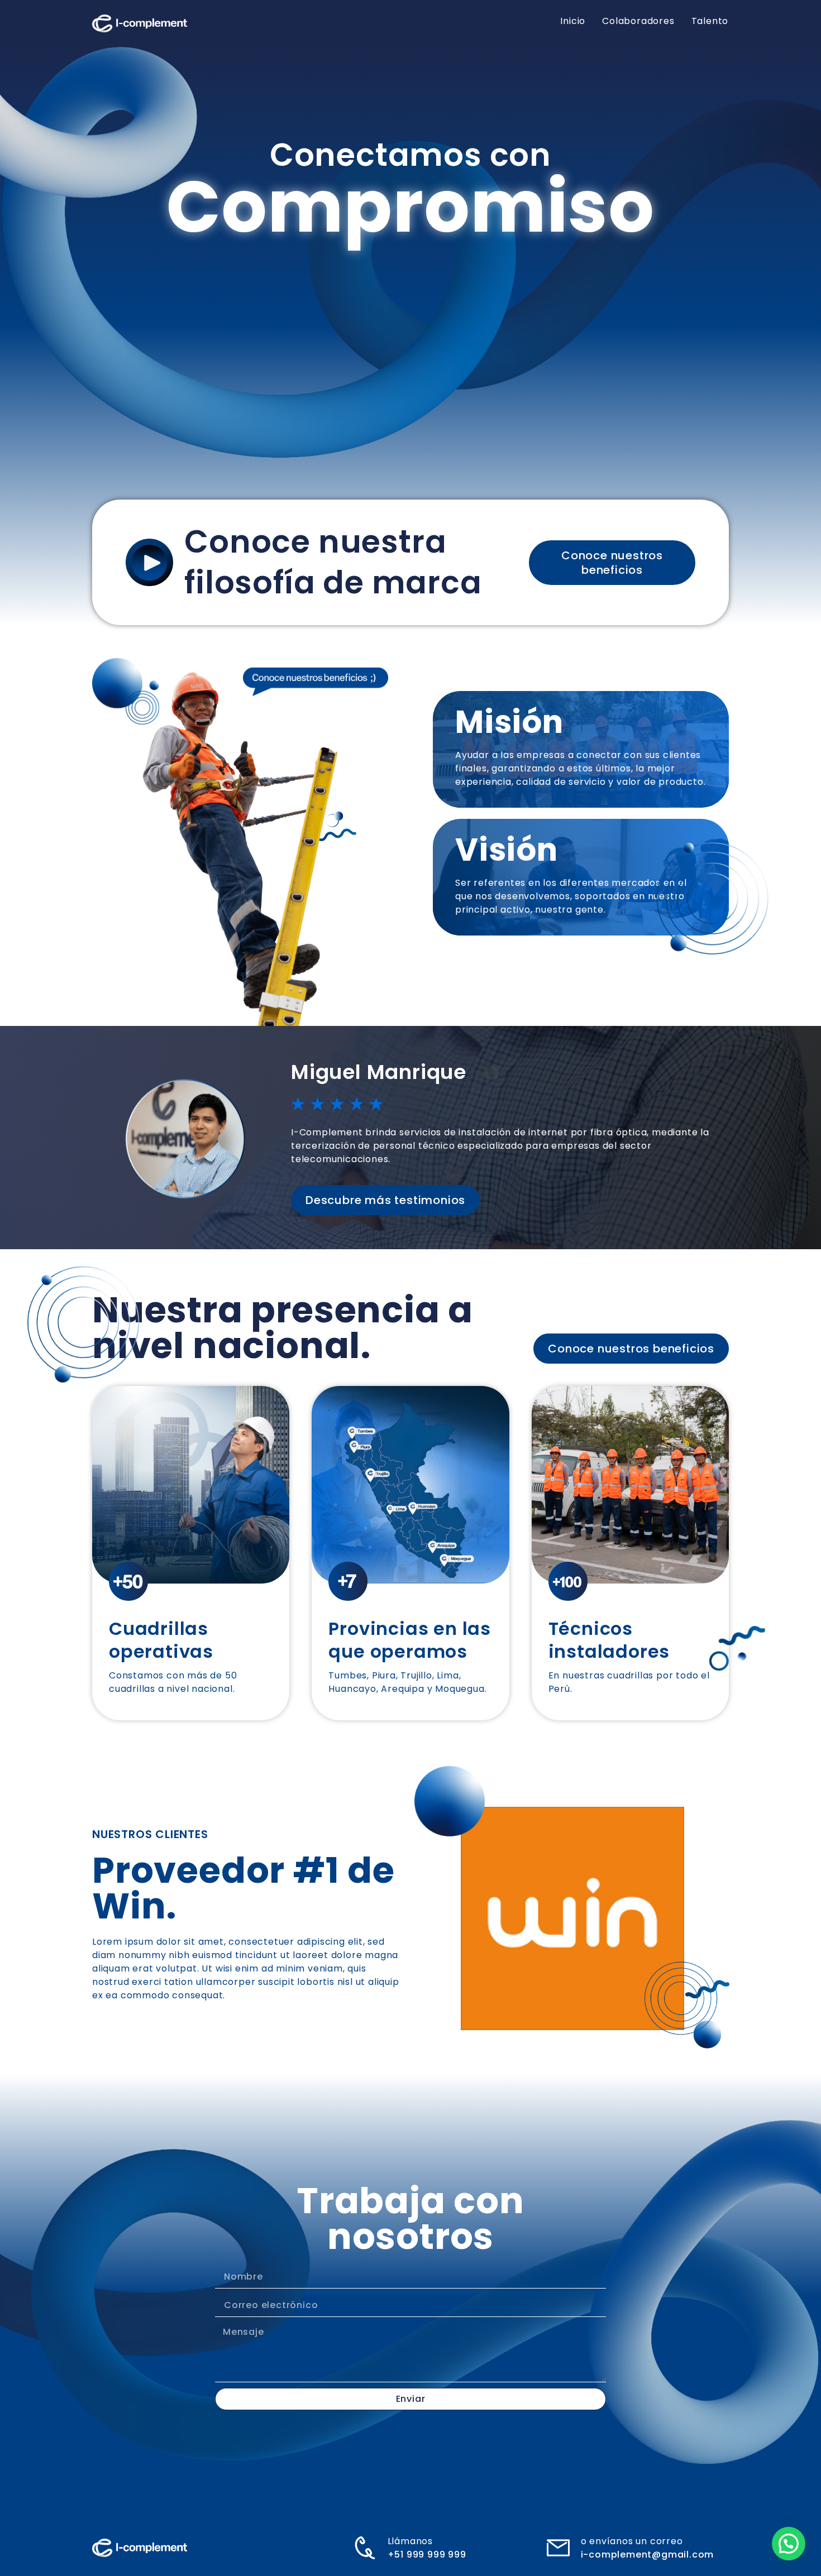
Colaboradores (638, 21)
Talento (710, 21)
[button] (789, 2544)
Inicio (573, 21)
